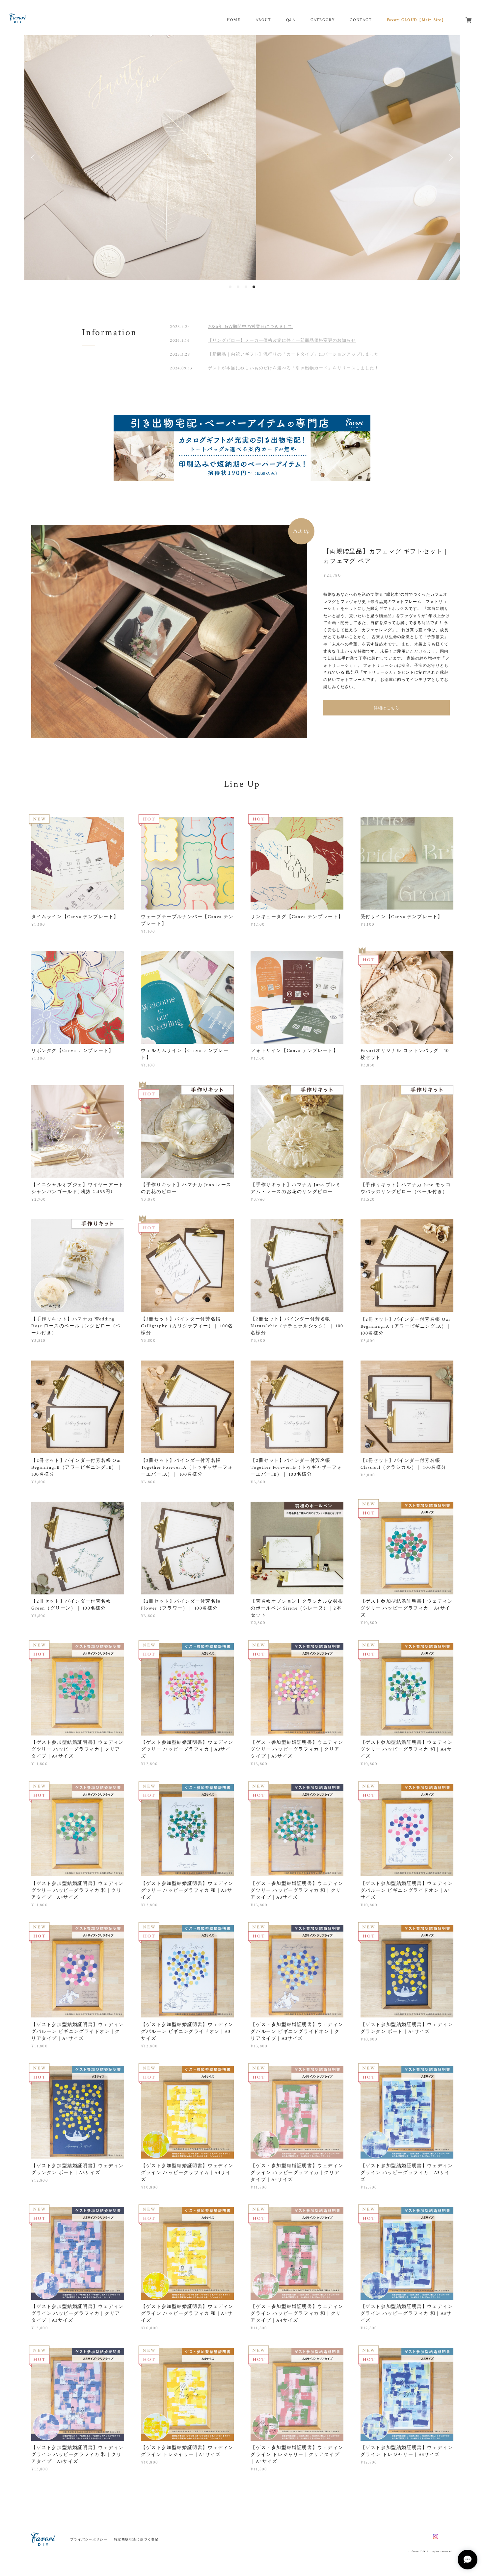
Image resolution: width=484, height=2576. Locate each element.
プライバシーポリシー (89, 2539)
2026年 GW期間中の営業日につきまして (250, 326)
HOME (234, 20)
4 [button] (254, 287)
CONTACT (361, 20)
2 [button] (238, 287)
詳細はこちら (387, 708)
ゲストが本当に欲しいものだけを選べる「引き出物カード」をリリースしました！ (293, 368)
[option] (242, 158)
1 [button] (230, 287)
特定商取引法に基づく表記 (136, 2539)
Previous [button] (34, 158)
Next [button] (450, 158)
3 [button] (246, 287)
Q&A (291, 20)
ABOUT (263, 20)
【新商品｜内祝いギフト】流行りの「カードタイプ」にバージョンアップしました (293, 354)
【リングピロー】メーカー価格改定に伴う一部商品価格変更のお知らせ (282, 340)
